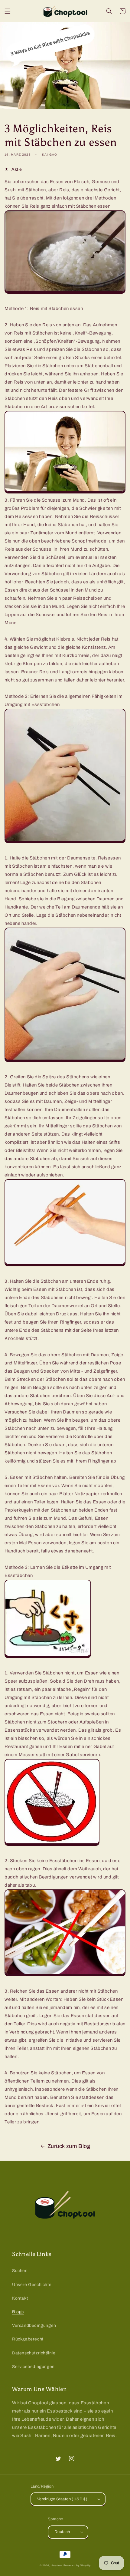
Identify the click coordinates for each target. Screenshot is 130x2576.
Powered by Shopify (77, 2566)
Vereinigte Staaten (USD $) (62, 2499)
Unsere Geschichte (32, 2285)
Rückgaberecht (28, 2339)
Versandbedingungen (34, 2325)
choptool (57, 2566)
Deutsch (62, 2532)
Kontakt (20, 2298)
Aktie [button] (17, 169)
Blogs (18, 2312)
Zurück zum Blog (69, 2146)
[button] (8, 11)
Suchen (20, 2271)
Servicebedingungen (33, 2367)
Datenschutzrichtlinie (34, 2353)
